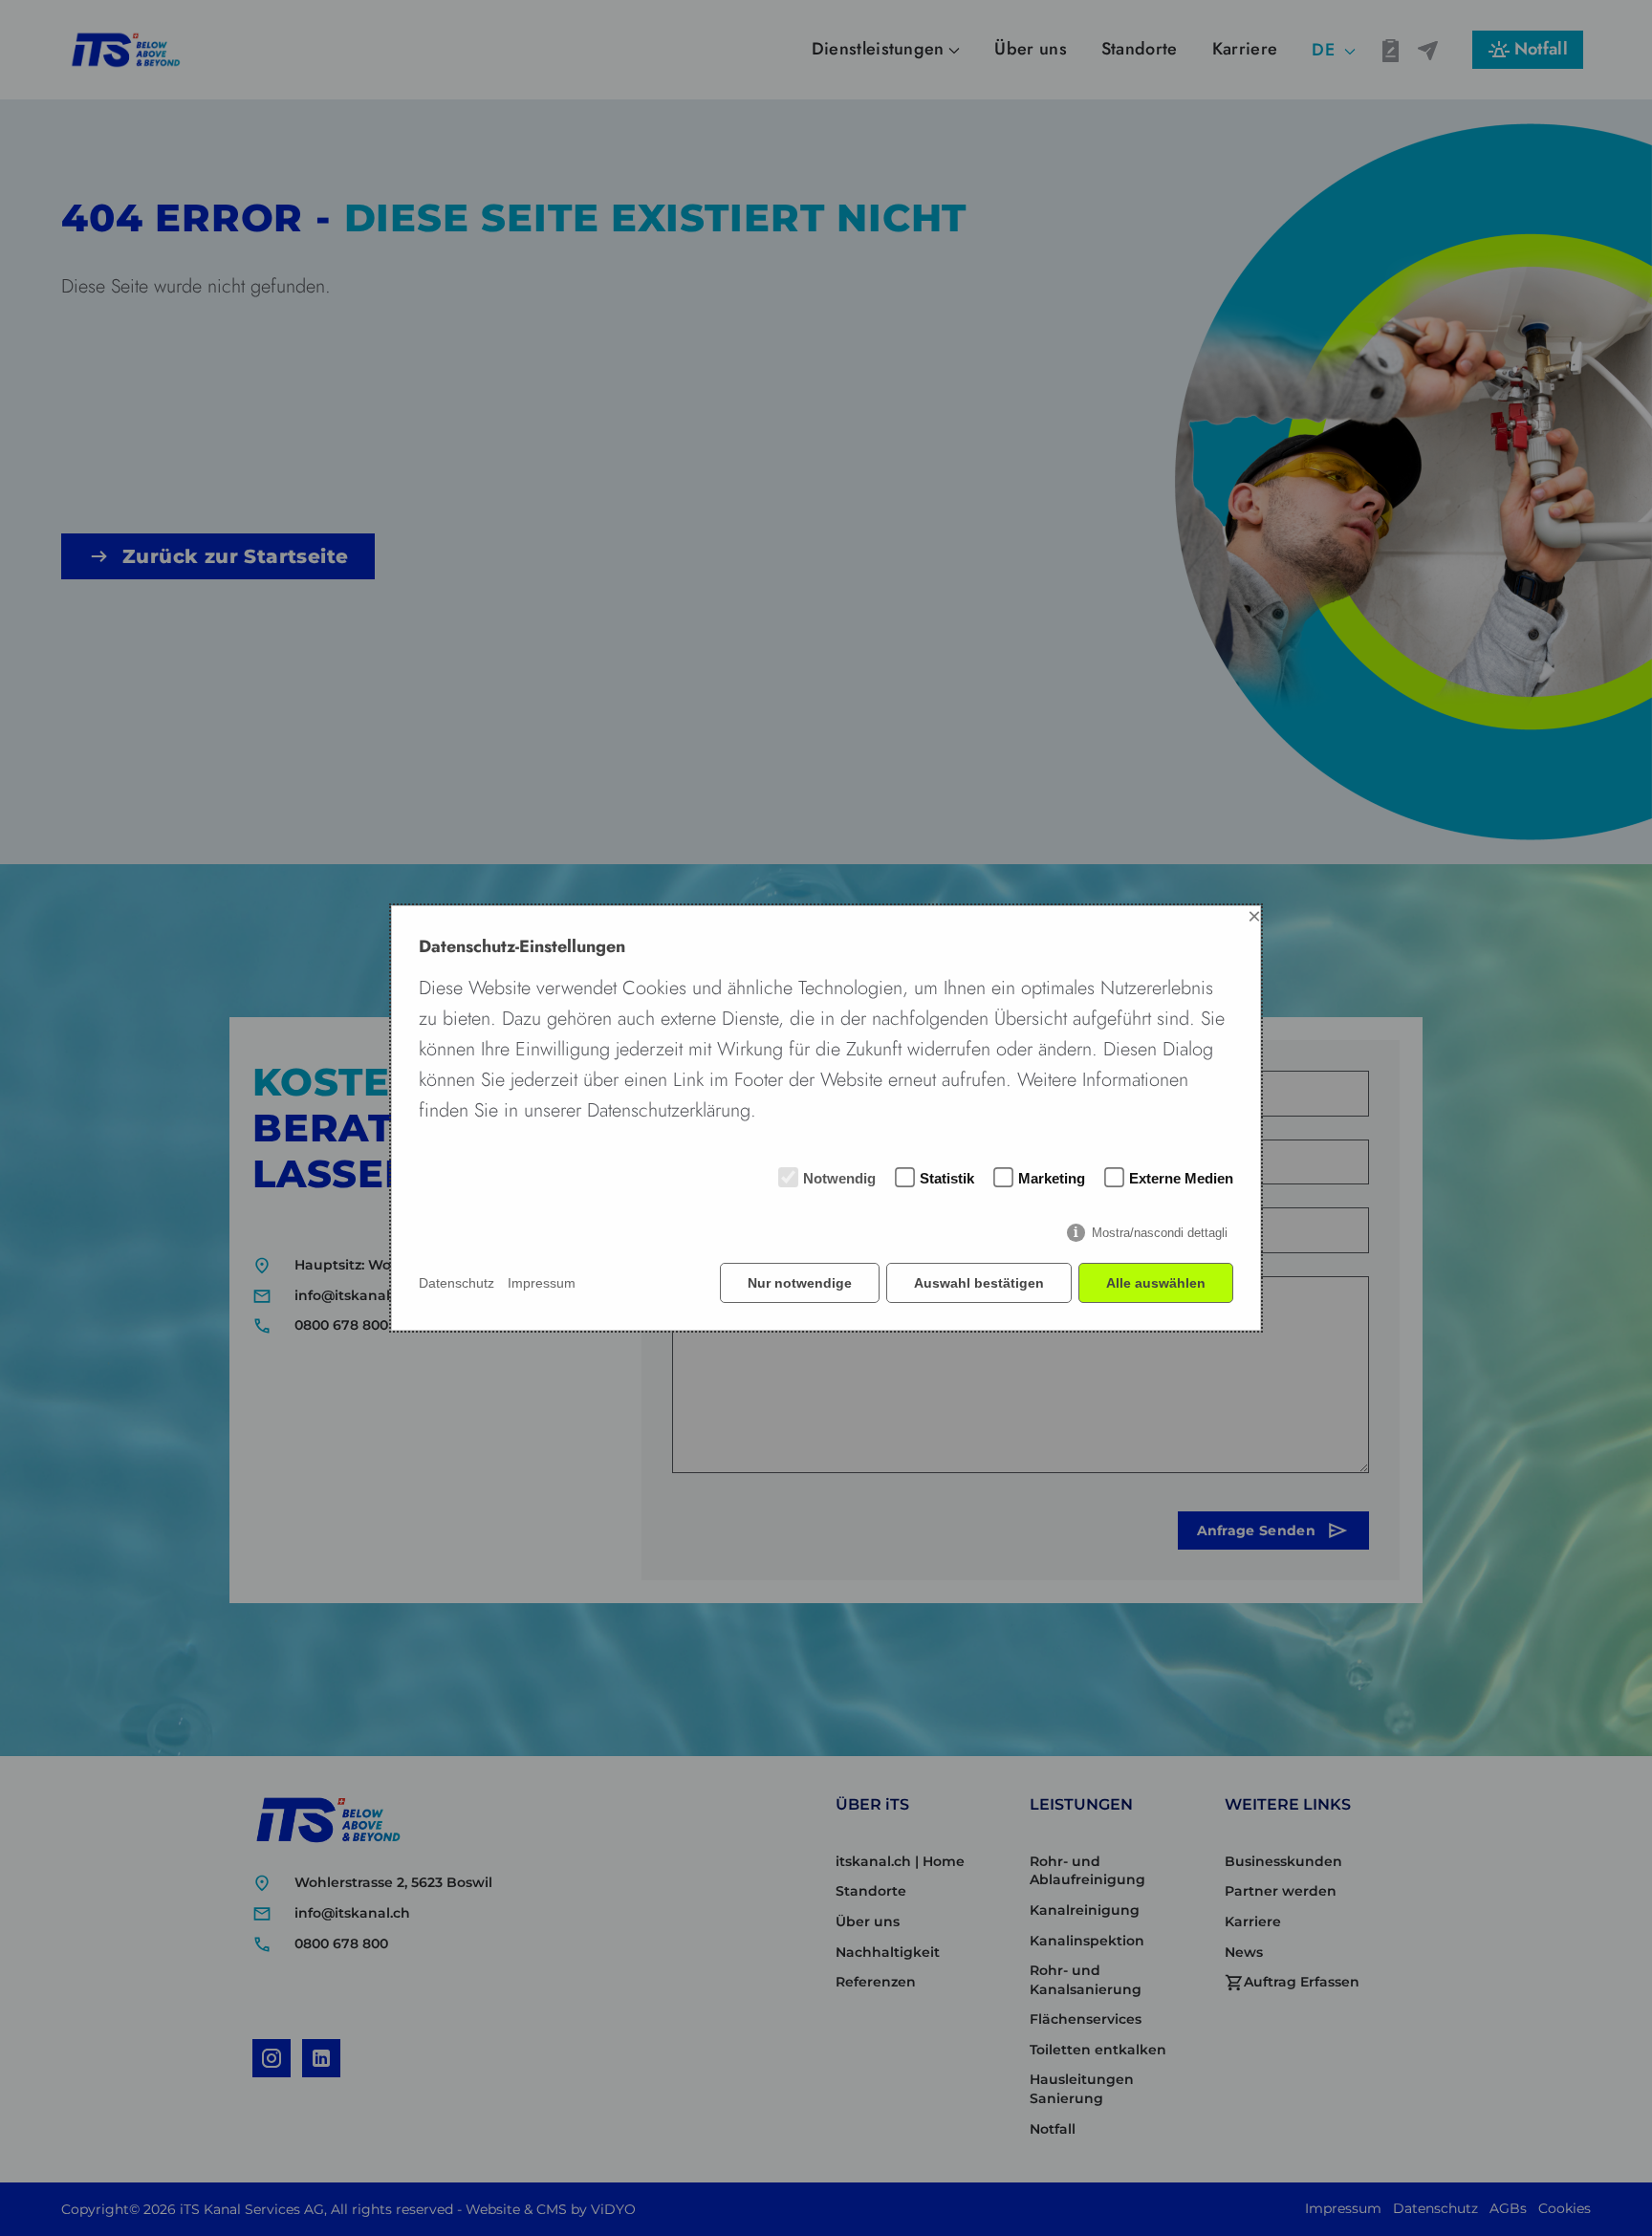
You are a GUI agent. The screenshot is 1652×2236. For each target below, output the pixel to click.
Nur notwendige (800, 1283)
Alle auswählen (1156, 1283)
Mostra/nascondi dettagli (1160, 1233)
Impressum (542, 1283)
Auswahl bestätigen (979, 1283)
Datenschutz (456, 1283)
